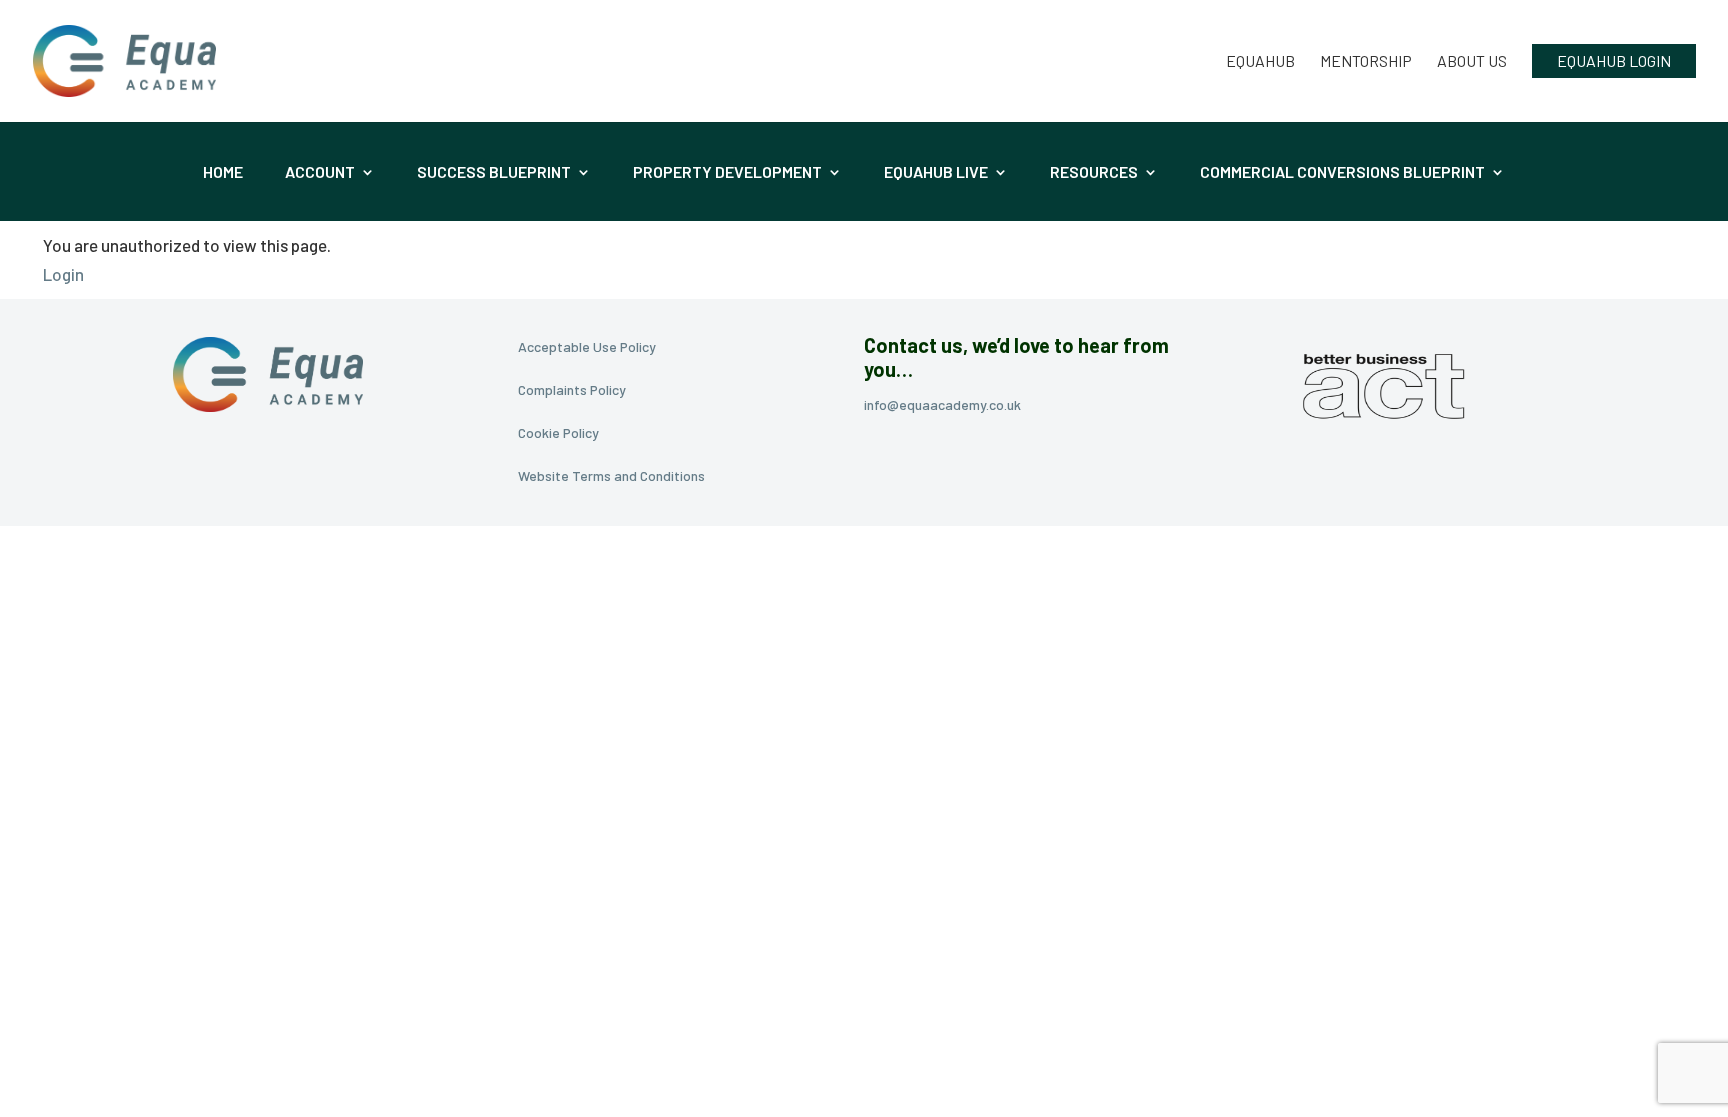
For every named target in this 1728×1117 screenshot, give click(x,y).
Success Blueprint (494, 173)
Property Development (727, 173)
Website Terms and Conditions (611, 475)
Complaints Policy (572, 389)
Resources (1094, 173)
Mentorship (1366, 62)
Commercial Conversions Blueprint (1342, 173)
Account (320, 173)
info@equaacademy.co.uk (942, 404)
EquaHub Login (1614, 60)
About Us (1472, 62)
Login (63, 274)
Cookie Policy (558, 432)
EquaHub (1260, 62)
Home (223, 173)
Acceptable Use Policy (587, 346)
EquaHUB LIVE (936, 173)
